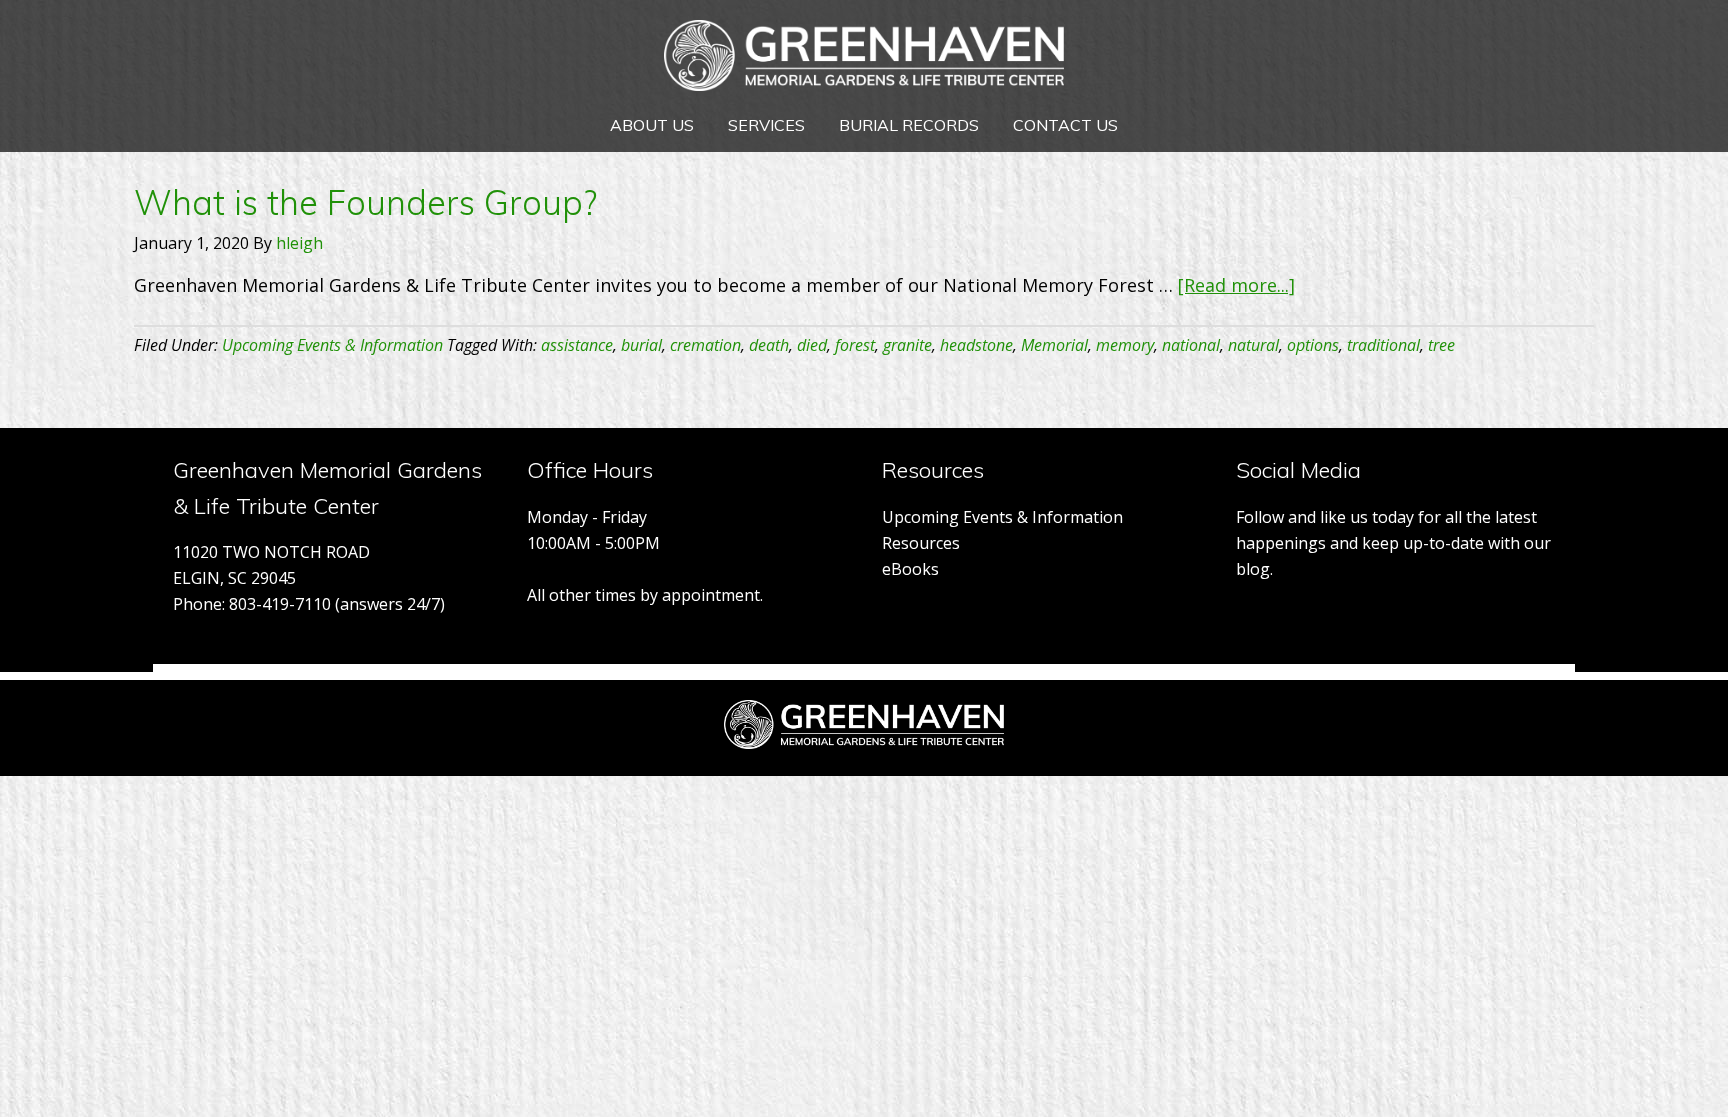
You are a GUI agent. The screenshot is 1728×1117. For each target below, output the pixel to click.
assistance (577, 345)
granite (907, 345)
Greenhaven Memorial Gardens (864, 60)
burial (641, 345)
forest (855, 345)
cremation (705, 345)
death (769, 345)
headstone (976, 345)
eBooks (910, 569)
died (812, 345)
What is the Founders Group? (365, 202)
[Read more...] (1236, 285)
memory (1125, 345)
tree (1441, 345)
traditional (1383, 345)
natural (1253, 345)
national (1191, 345)
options (1313, 345)
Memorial (1054, 345)
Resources (921, 543)
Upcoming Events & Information (332, 345)
